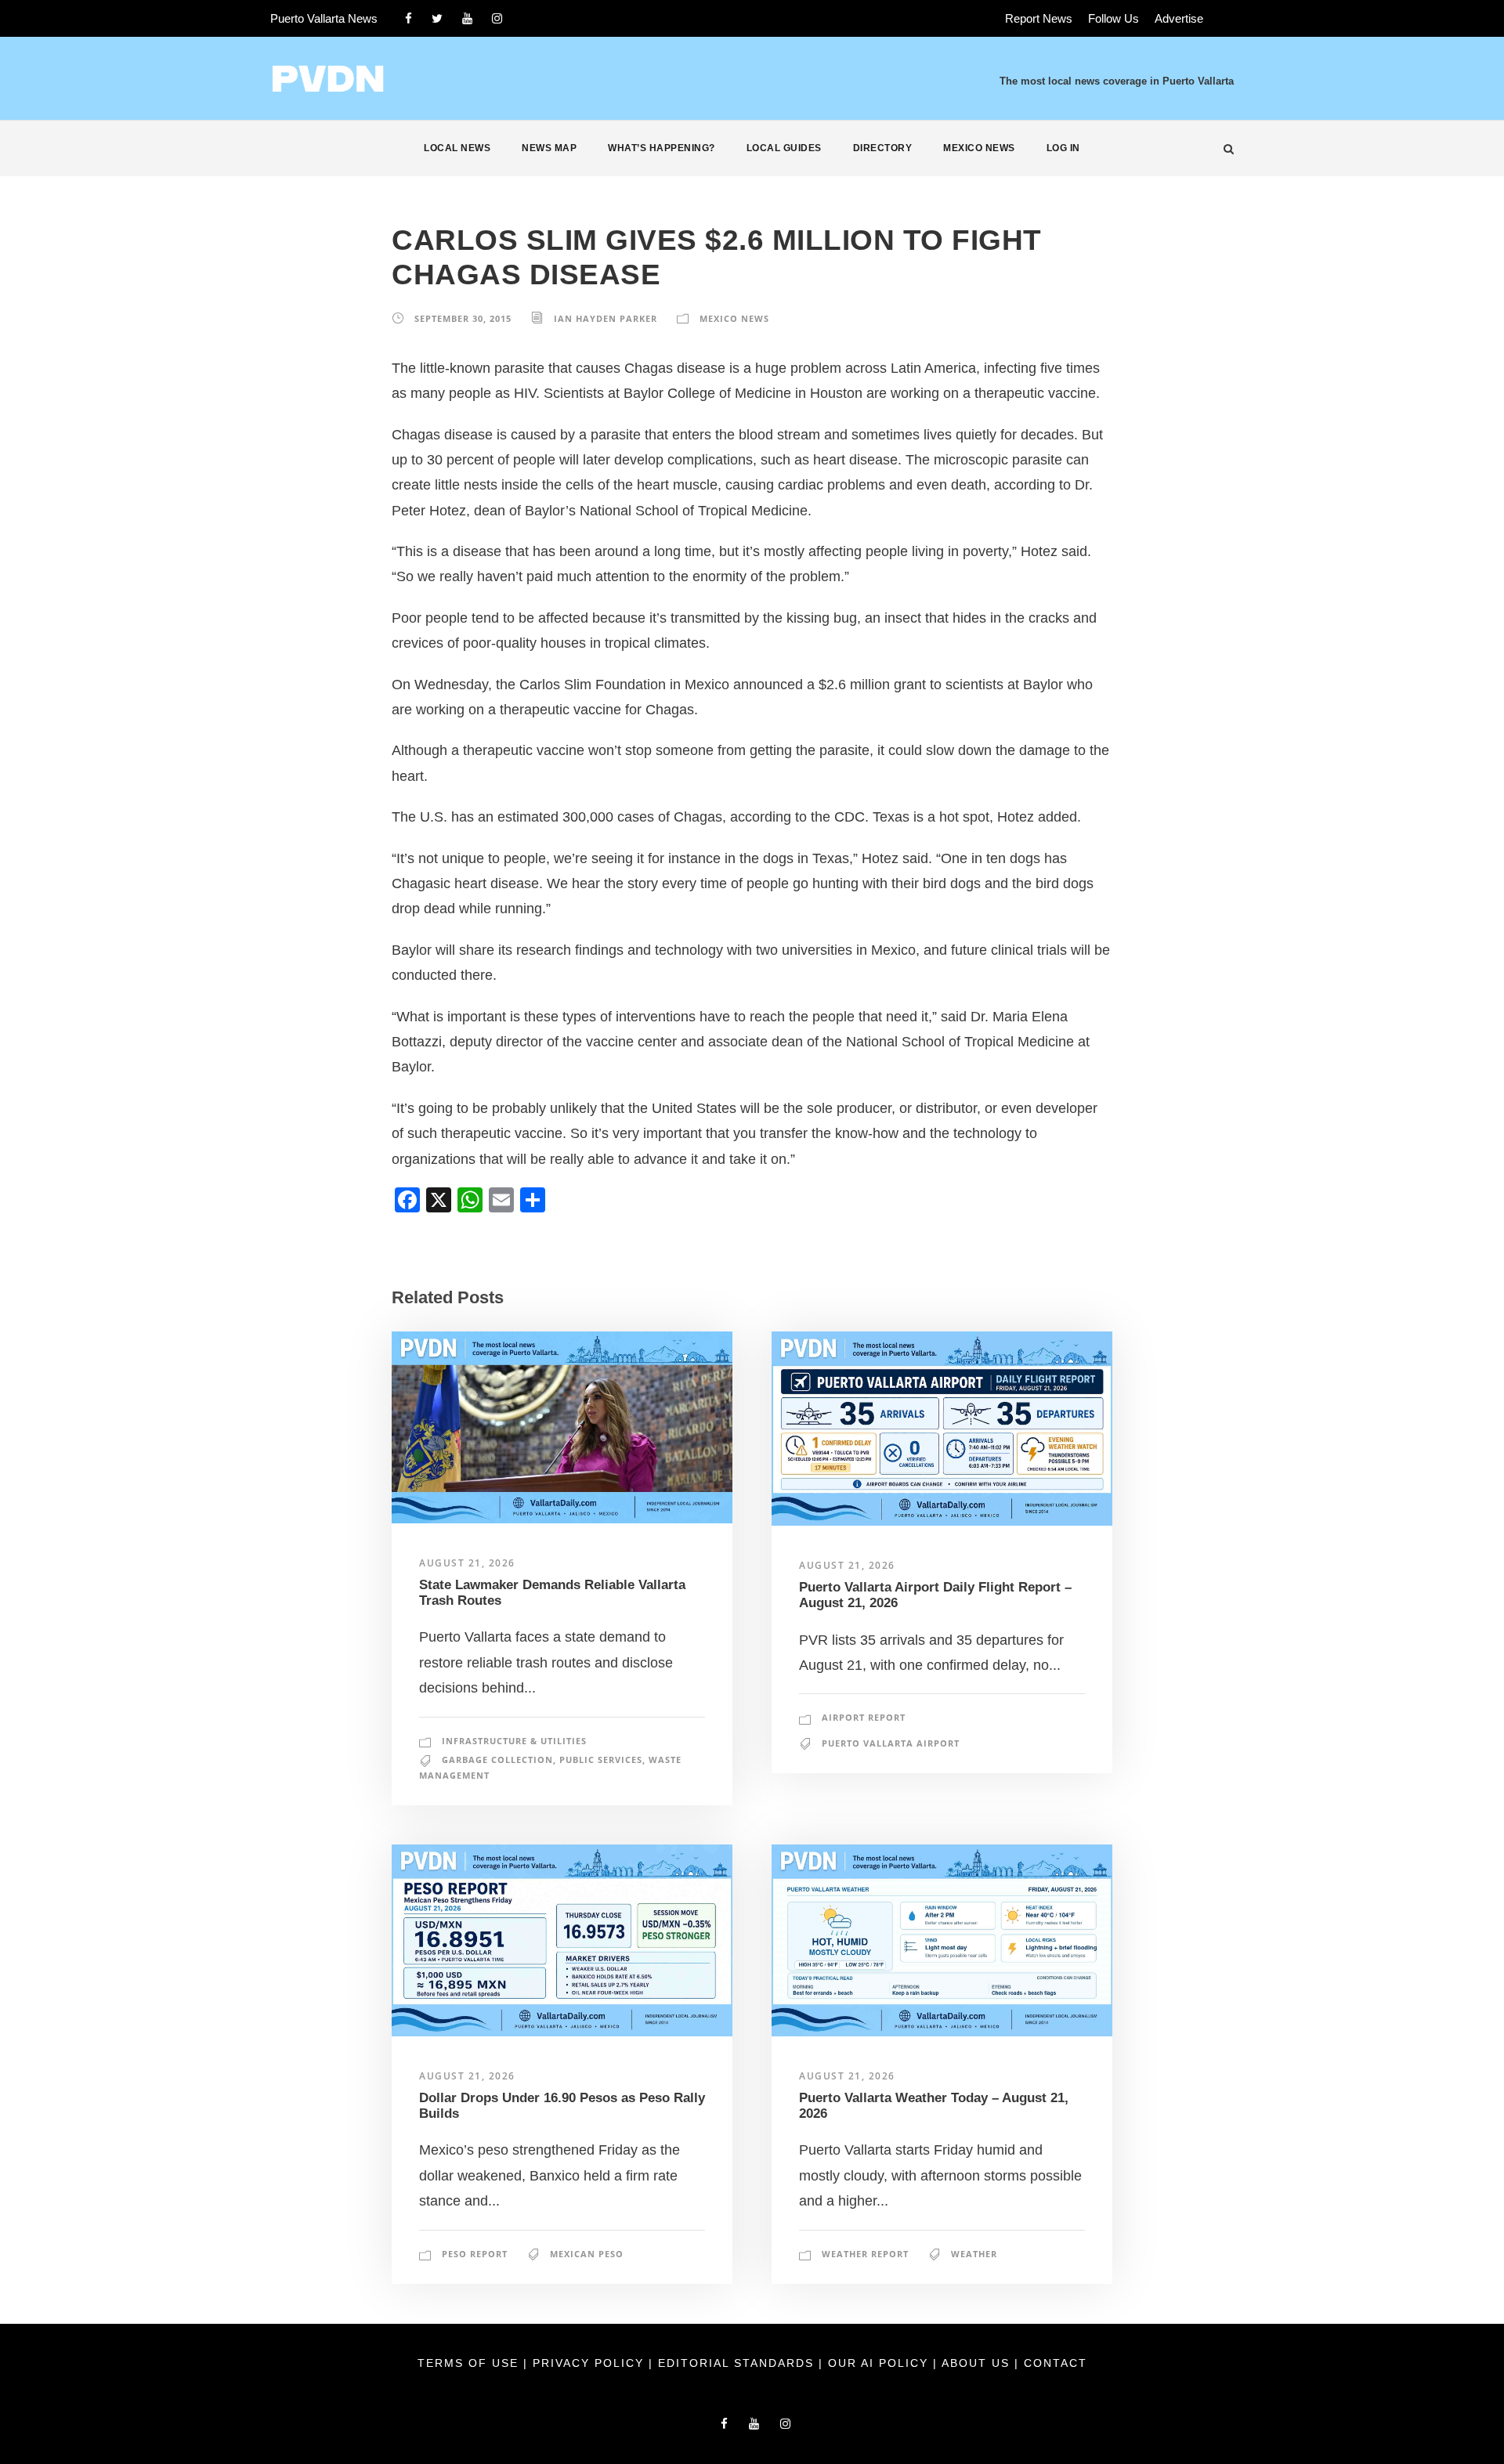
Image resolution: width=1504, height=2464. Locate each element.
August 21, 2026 (467, 1563)
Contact (1056, 2363)
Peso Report (475, 2254)
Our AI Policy (878, 2363)
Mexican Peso (587, 2254)
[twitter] (437, 18)
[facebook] (409, 18)
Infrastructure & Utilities (514, 1741)
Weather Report (865, 2254)
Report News (1039, 18)
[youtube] (467, 18)
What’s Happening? (662, 148)
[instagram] (497, 18)
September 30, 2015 (463, 318)
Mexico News (979, 148)
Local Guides (784, 148)
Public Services (601, 1759)
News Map (549, 148)
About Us (978, 2363)
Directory (883, 148)
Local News (457, 148)
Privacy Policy (591, 2363)
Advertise (1179, 18)
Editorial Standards (738, 2363)
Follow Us (1114, 18)
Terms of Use (470, 2363)
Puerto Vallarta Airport (891, 1743)
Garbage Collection (497, 1759)
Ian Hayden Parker (606, 318)
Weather (974, 2254)
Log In (1063, 148)
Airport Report (864, 1717)
